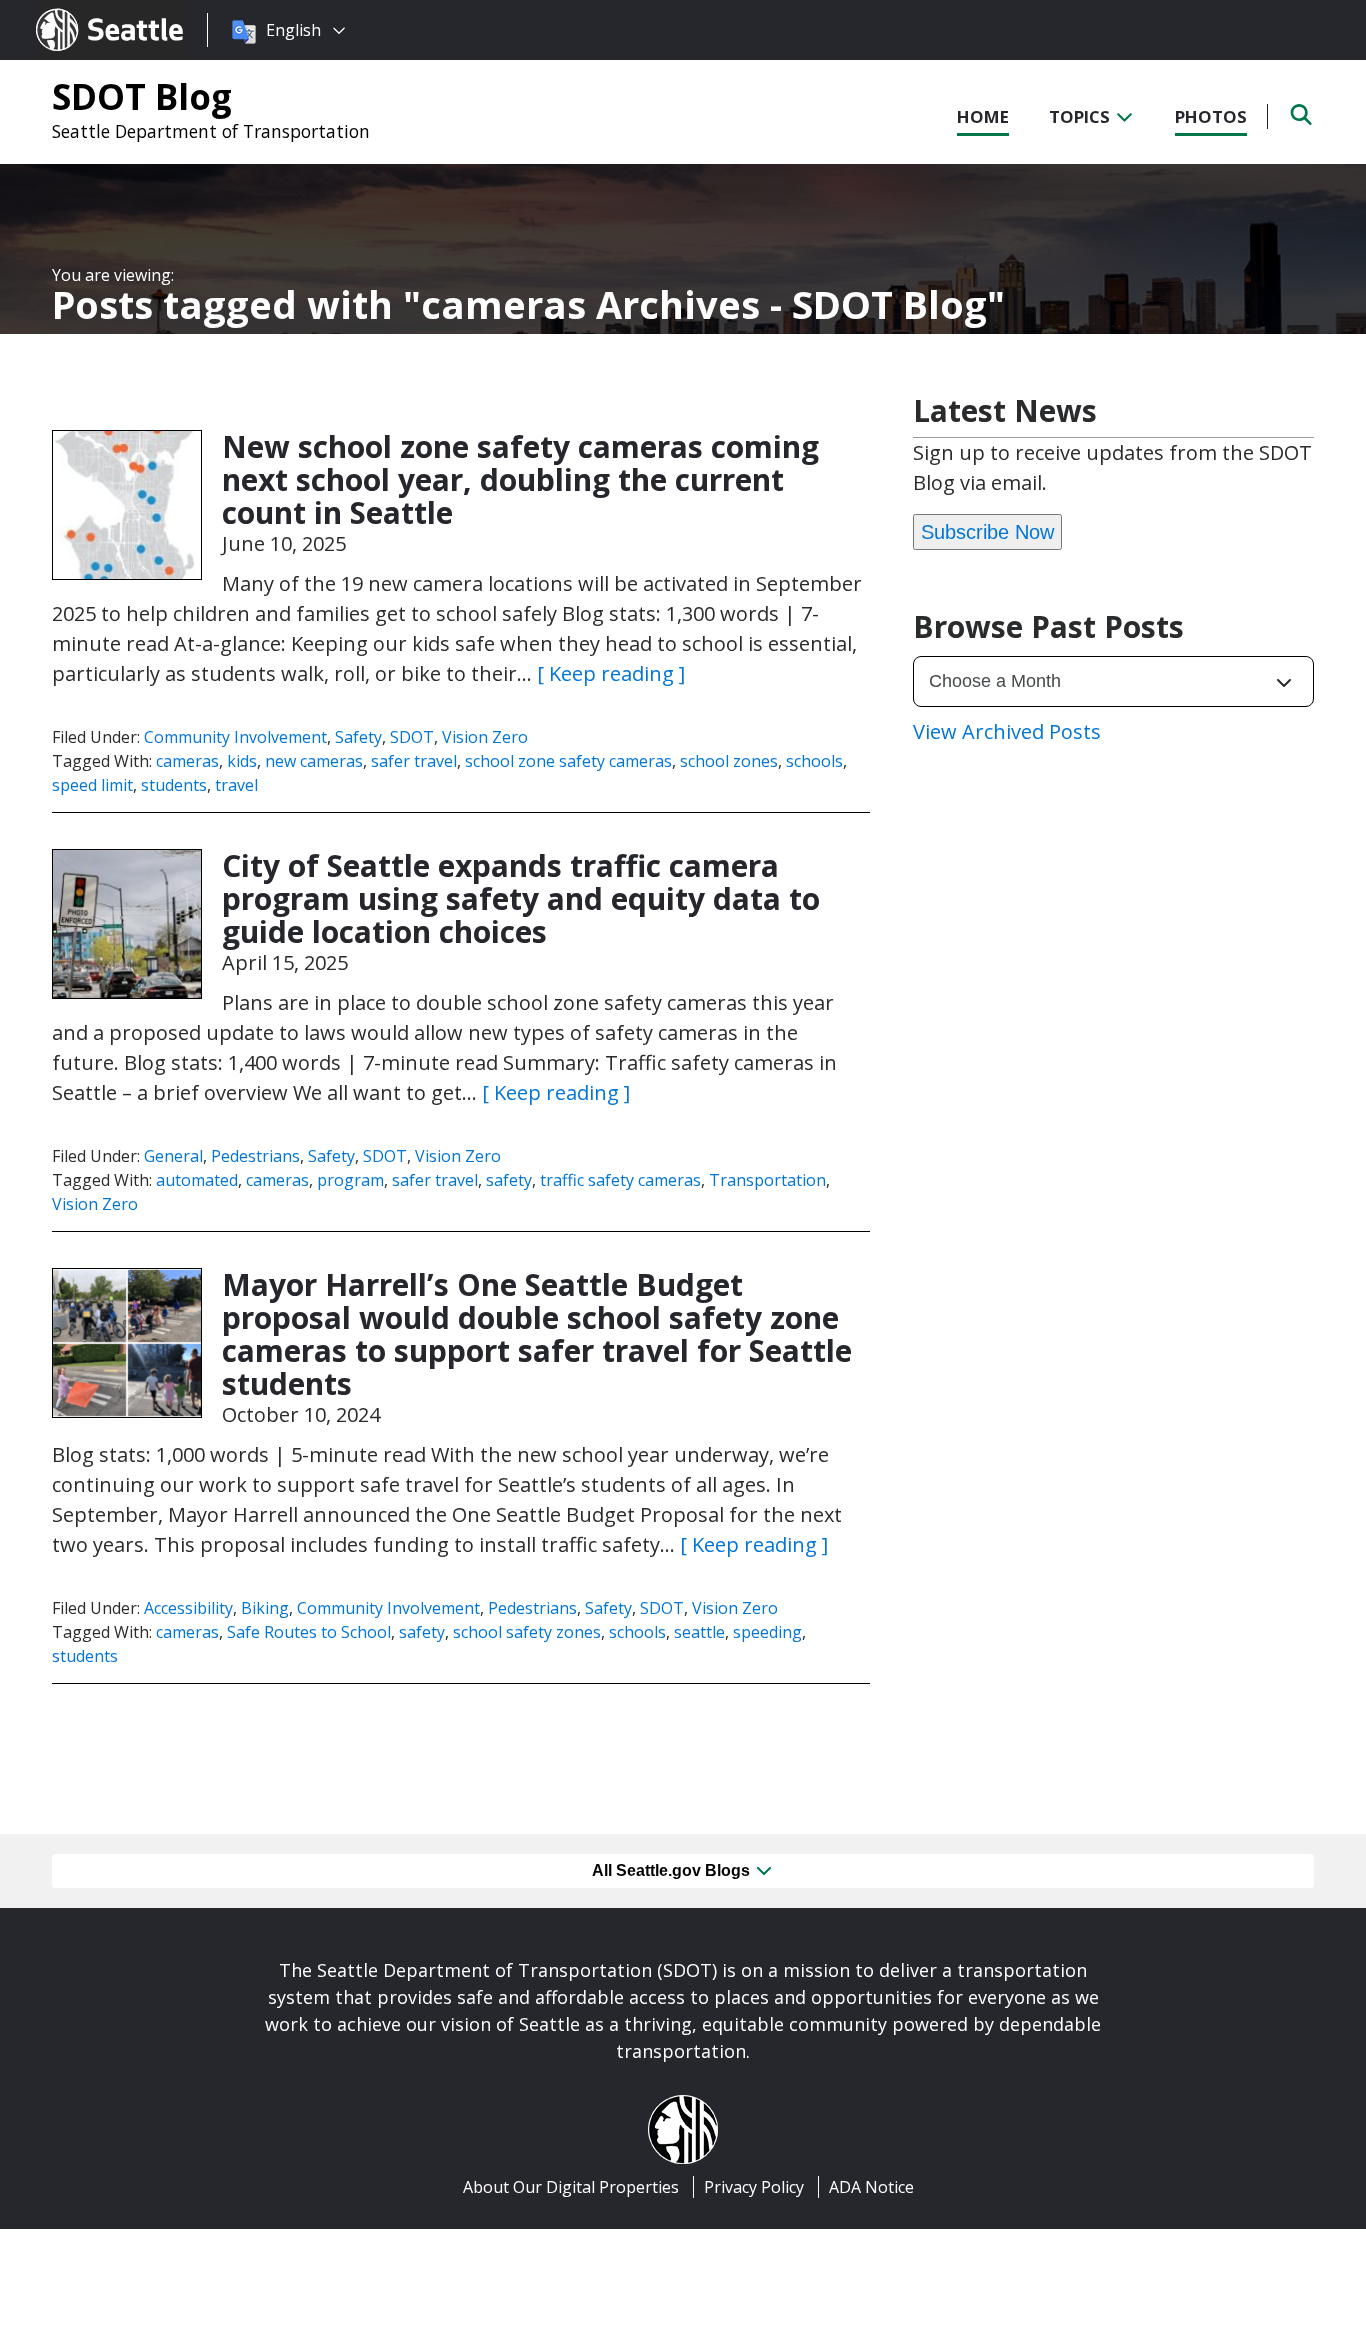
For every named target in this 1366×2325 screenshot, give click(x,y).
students (174, 785)
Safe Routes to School (309, 1632)
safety (509, 1180)
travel (236, 785)
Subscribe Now (987, 532)
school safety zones (527, 1632)
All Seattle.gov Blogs (673, 1870)
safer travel (414, 761)
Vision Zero (485, 737)
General (173, 1156)
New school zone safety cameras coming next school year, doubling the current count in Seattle (520, 479)
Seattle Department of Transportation (211, 131)
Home (983, 116)
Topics (1081, 116)
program (350, 1180)
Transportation (767, 1180)
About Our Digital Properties (571, 2187)
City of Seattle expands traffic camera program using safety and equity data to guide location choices (521, 898)
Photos (1211, 116)
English (293, 30)
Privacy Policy (754, 2187)
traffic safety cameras (620, 1180)
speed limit (92, 785)
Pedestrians (255, 1156)
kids (242, 761)
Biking (265, 1608)
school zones (729, 761)
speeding (767, 1632)
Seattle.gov (78, 11)
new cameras (314, 761)
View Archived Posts (1007, 731)
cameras (187, 761)
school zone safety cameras (568, 761)
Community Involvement (235, 737)
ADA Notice (871, 2187)
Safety (358, 737)
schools (814, 761)
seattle (699, 1632)
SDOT (412, 737)
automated (197, 1180)
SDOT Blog (142, 96)
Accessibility (188, 1608)
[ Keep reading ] (611, 673)
